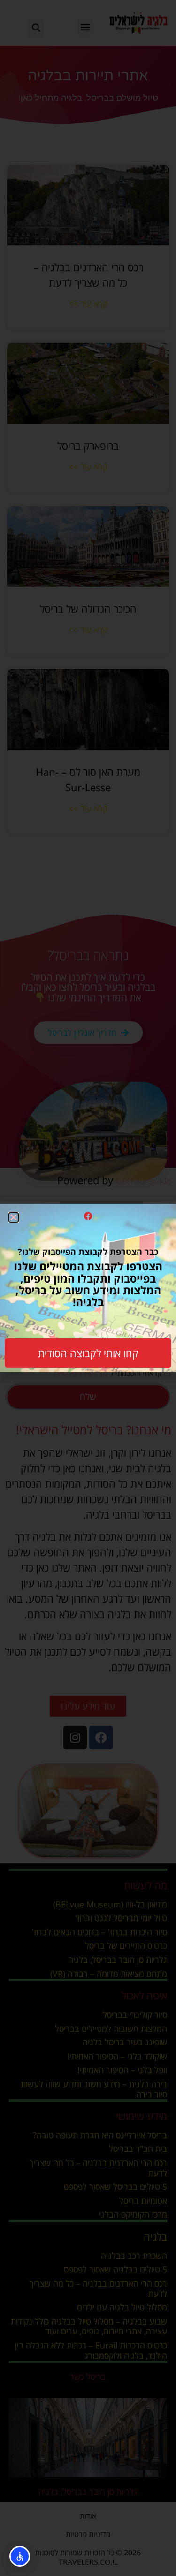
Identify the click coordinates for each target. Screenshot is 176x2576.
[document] (88, 1288)
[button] (14, 1217)
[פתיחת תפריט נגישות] (20, 2556)
